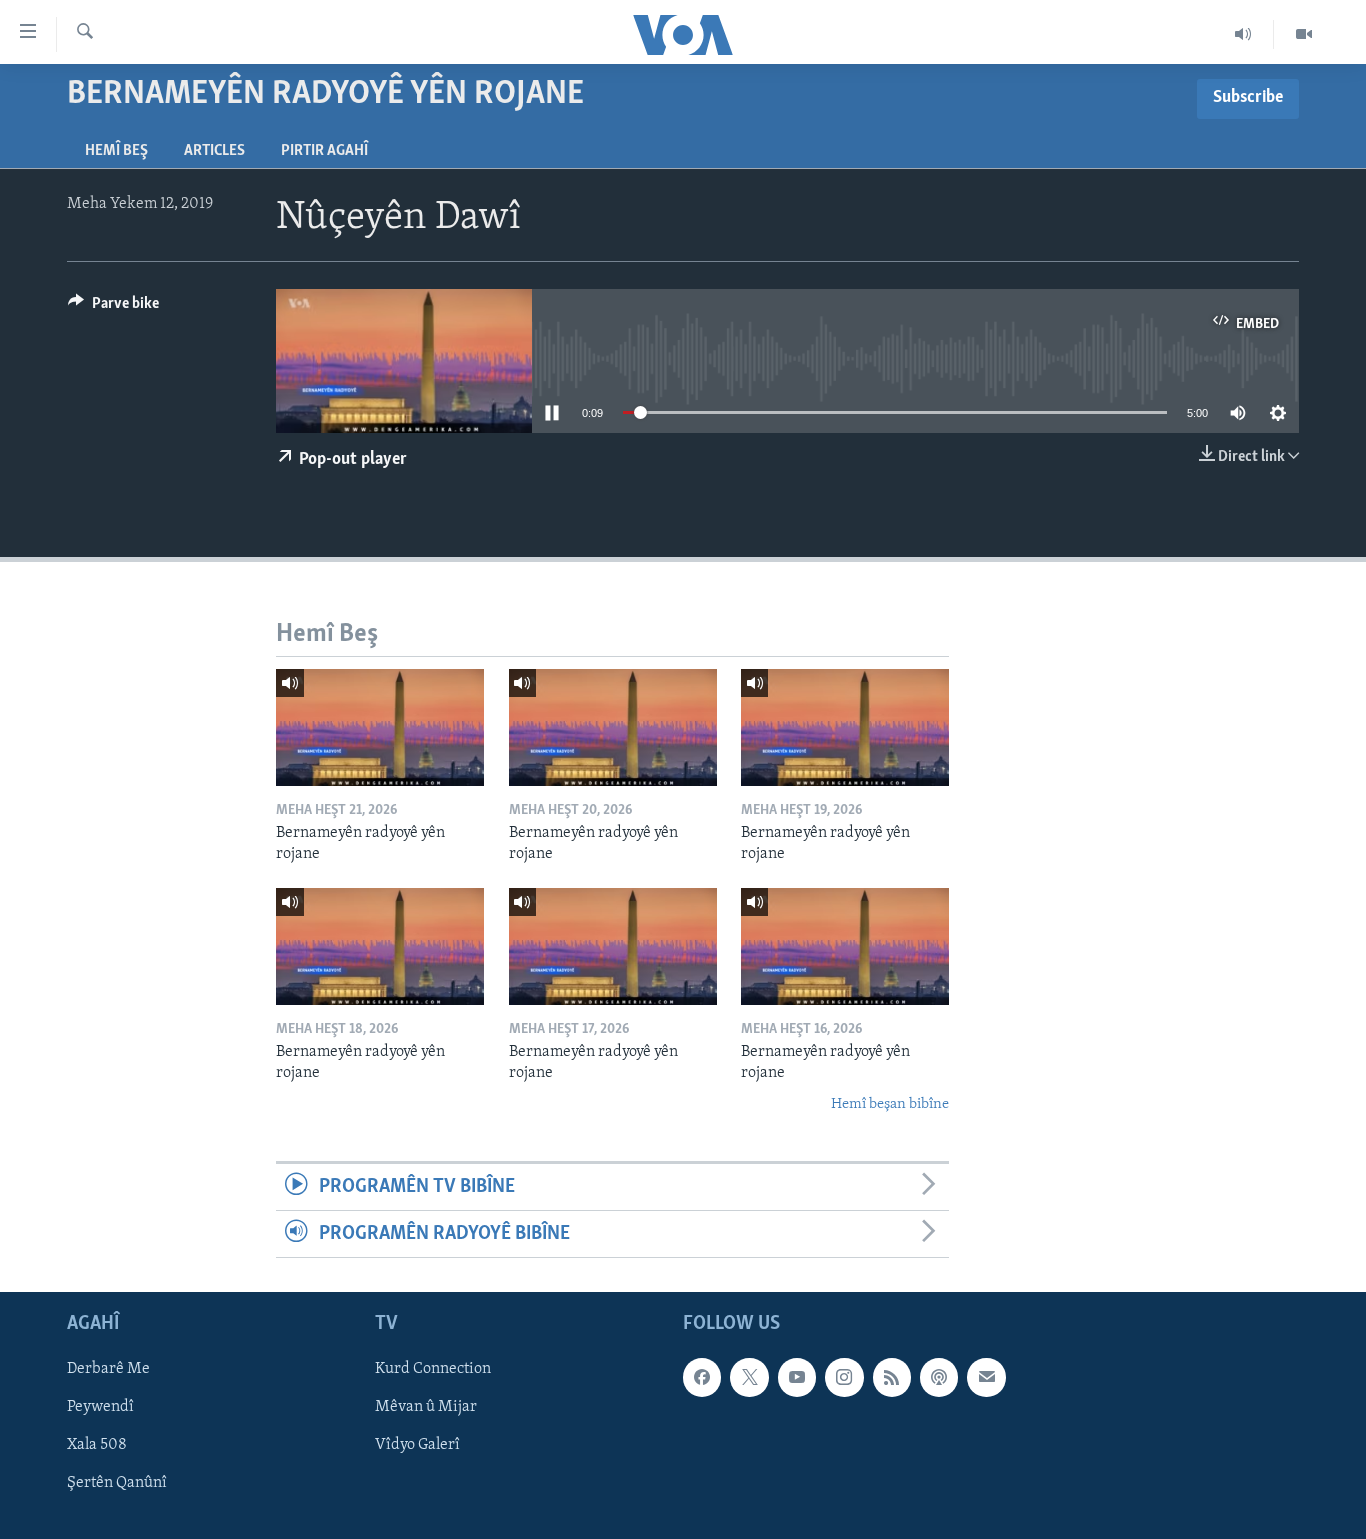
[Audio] (1243, 34)
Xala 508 (97, 1446)
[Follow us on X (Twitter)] (749, 1378)
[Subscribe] (986, 1378)
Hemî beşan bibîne (890, 1104)
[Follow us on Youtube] (797, 1378)
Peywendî (100, 1408)
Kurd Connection (433, 1370)
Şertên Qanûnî (117, 1484)
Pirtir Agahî (324, 151)
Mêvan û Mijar (426, 1408)
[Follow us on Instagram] (844, 1378)
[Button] (113, 308)
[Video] (1304, 34)
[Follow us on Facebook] (702, 1378)
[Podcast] (939, 1378)
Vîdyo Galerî (417, 1446)
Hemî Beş (116, 151)
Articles (214, 151)
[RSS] (892, 1378)
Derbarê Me (108, 1370)
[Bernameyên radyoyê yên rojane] (380, 727)
